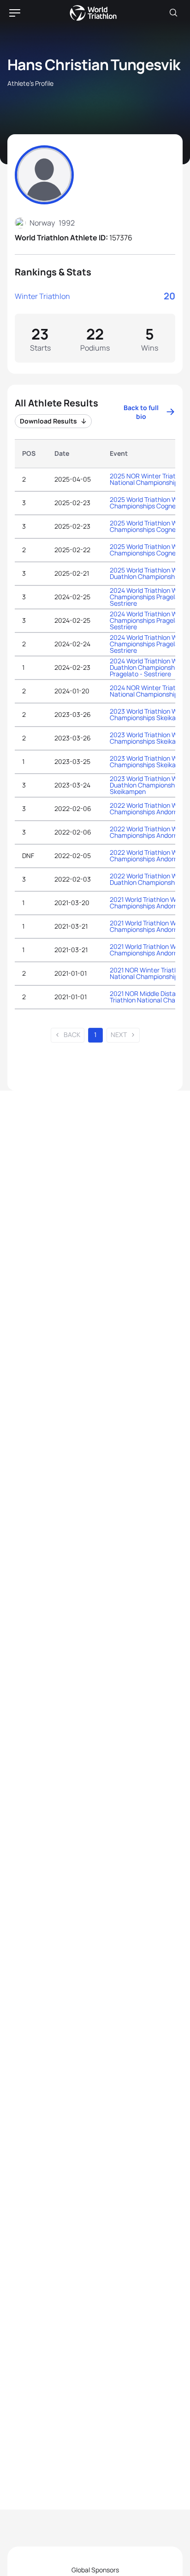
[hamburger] (15, 13)
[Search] (173, 13)
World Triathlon (93, 13)
